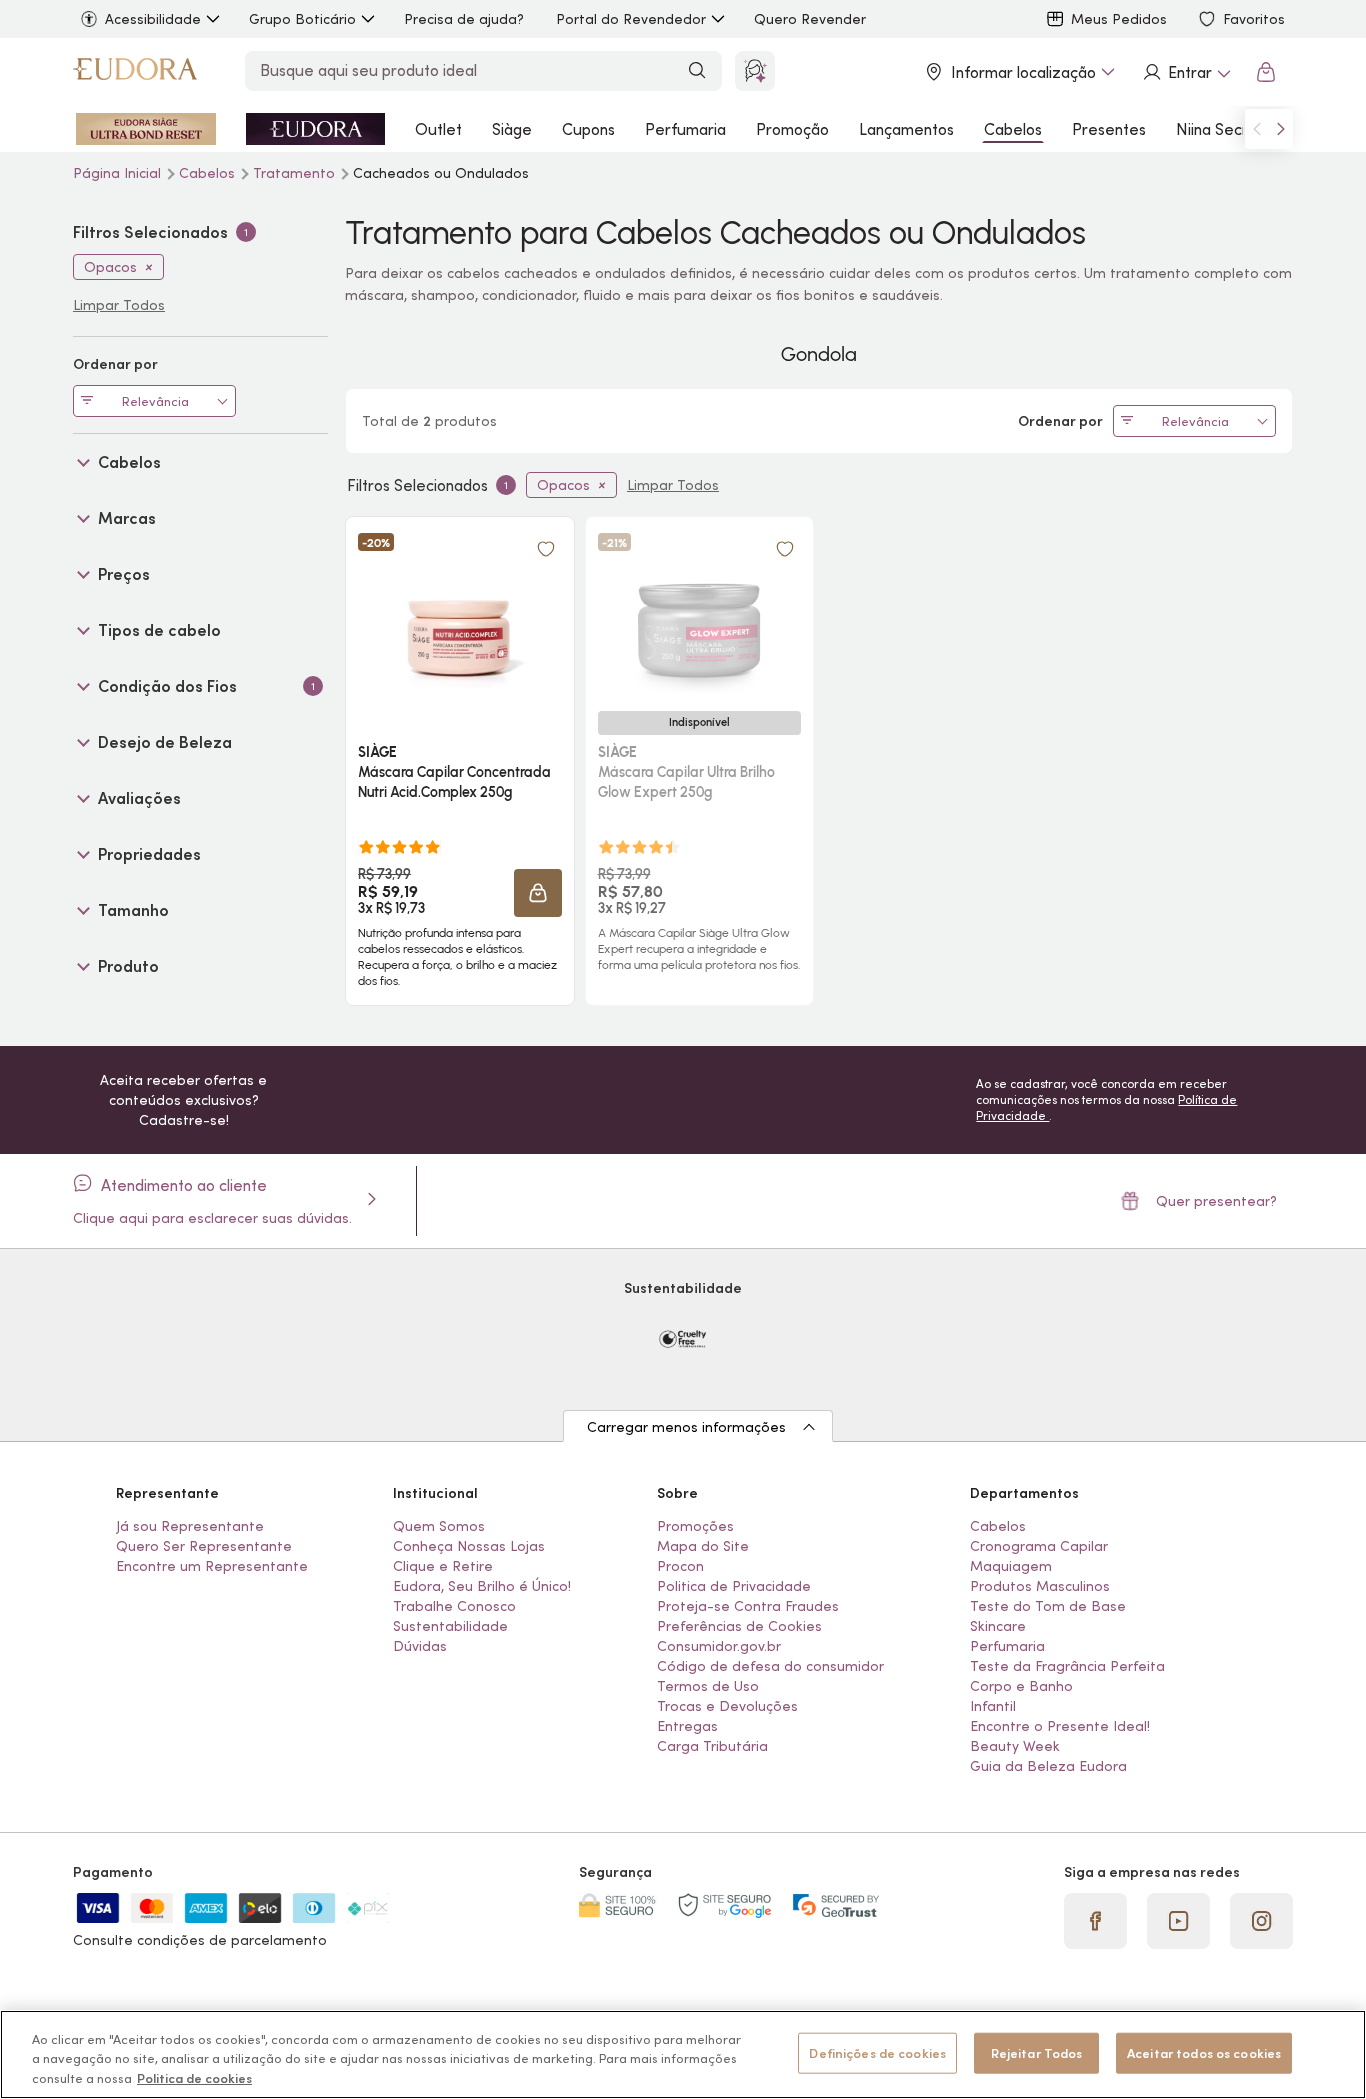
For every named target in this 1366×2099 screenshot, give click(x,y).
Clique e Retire (443, 1566)
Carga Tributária (712, 1746)
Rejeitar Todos (1037, 2052)
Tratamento (296, 173)
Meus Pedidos (1119, 19)
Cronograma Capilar (1039, 1546)
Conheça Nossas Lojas (469, 1546)
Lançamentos (906, 129)
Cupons (588, 129)
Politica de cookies (194, 2078)
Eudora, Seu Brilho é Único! (482, 1586)
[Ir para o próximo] (1281, 129)
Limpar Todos (673, 485)
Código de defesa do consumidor (770, 1666)
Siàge (512, 129)
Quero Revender (810, 19)
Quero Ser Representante (204, 1546)
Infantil (993, 1706)
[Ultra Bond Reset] (146, 129)
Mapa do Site (703, 1546)
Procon (680, 1566)
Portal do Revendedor (631, 19)
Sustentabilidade (450, 1626)
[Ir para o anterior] (1257, 129)
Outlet (438, 129)
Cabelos (1013, 129)
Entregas (687, 1726)
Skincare (998, 1626)
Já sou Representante (190, 1526)
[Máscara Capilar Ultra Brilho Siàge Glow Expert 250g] (699, 613)
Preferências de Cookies (739, 1626)
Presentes (1109, 129)
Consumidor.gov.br (719, 1646)
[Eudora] (135, 72)
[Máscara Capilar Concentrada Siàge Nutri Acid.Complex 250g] (460, 613)
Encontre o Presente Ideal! (1060, 1726)
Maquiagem (1011, 1566)
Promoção (792, 129)
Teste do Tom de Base (1048, 1606)
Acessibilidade (153, 19)
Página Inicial (119, 173)
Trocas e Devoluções (727, 1706)
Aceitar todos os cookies (1204, 2052)
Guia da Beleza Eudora (1048, 1766)
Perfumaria (685, 129)
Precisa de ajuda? (464, 19)
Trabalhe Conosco (454, 1606)
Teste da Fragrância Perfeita (1067, 1666)
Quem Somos (439, 1526)
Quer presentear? (1216, 1201)
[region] (683, 2054)
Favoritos (1254, 19)
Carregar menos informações (686, 1427)
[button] (546, 549)
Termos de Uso (708, 1686)
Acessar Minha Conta (1186, 72)
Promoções (695, 1526)
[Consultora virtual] (755, 71)
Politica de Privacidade (734, 1586)
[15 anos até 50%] (315, 129)
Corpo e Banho (1021, 1686)
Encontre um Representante (212, 1566)
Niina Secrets (1223, 129)
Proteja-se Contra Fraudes (748, 1606)
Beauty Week (1015, 1746)
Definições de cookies (877, 2052)
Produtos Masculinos (1040, 1586)
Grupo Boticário (302, 19)
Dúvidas (420, 1646)
